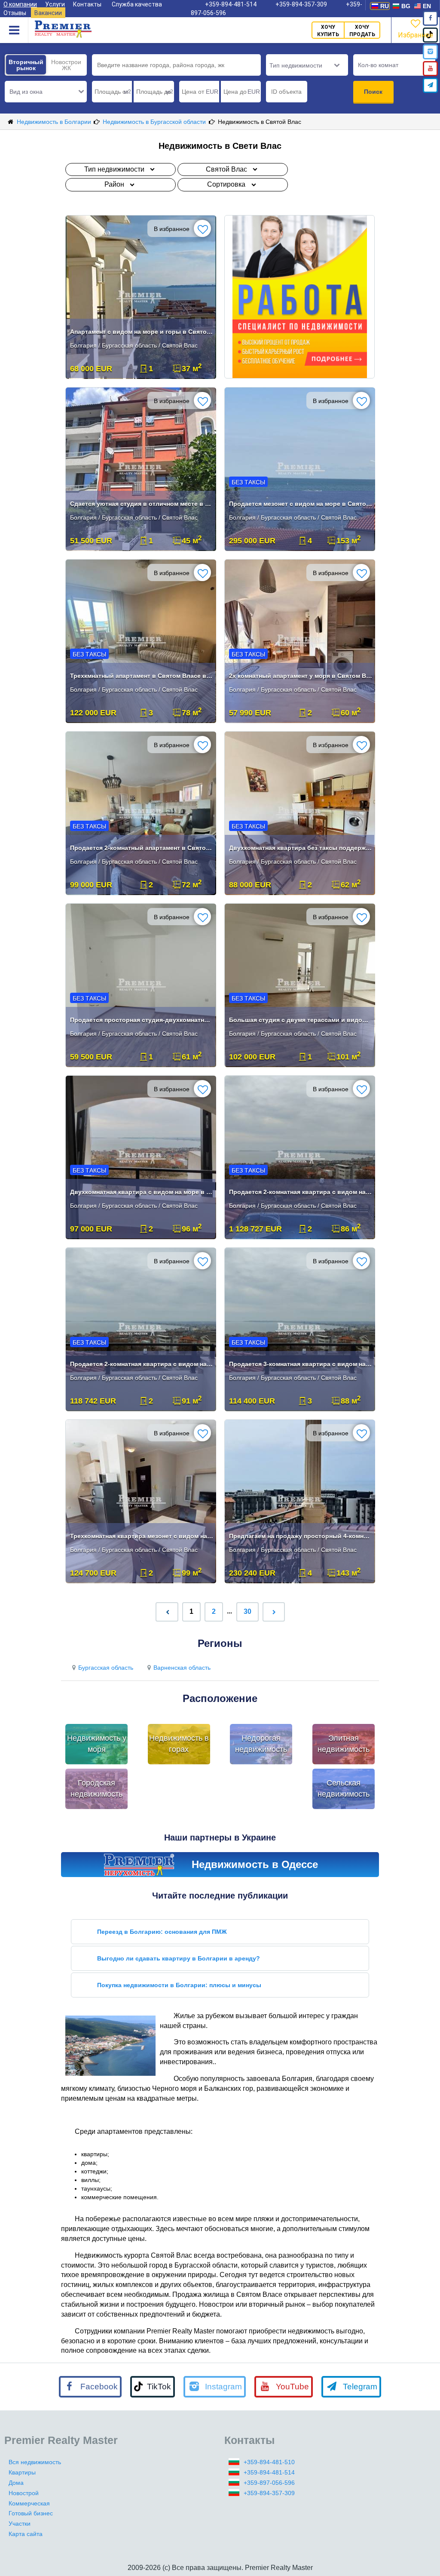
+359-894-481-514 (269, 2472)
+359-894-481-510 (269, 2462)
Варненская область (182, 1668)
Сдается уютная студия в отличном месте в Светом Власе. (142, 504)
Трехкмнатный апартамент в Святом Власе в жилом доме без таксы (142, 676)
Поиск (373, 92)
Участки (20, 2524)
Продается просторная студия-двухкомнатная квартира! (142, 1020)
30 (247, 1611)
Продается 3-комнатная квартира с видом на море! (301, 1364)
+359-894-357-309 (269, 2493)
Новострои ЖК (66, 65)
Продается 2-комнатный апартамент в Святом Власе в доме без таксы (142, 848)
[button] (46, 92)
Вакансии (48, 13)
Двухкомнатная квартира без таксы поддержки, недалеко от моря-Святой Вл (301, 848)
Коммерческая (29, 2503)
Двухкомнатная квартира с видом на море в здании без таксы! (142, 1192)
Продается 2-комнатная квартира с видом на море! (301, 1192)
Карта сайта (26, 2534)
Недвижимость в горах (179, 1744)
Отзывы (15, 13)
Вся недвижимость (35, 2462)
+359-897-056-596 (269, 2483)
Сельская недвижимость (344, 1788)
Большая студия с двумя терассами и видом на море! (301, 1020)
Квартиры (22, 2472)
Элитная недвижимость (344, 1744)
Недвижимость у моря (97, 1744)
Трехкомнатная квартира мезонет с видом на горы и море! (142, 1536)
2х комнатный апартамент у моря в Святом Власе (301, 676)
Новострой (24, 2493)
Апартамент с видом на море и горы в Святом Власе (142, 332)
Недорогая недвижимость (261, 1744)
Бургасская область (106, 1668)
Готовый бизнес (31, 2513)
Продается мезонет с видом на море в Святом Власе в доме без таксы (301, 504)
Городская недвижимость (96, 1788)
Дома (16, 2483)
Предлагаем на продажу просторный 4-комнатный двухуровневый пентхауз (301, 1536)
